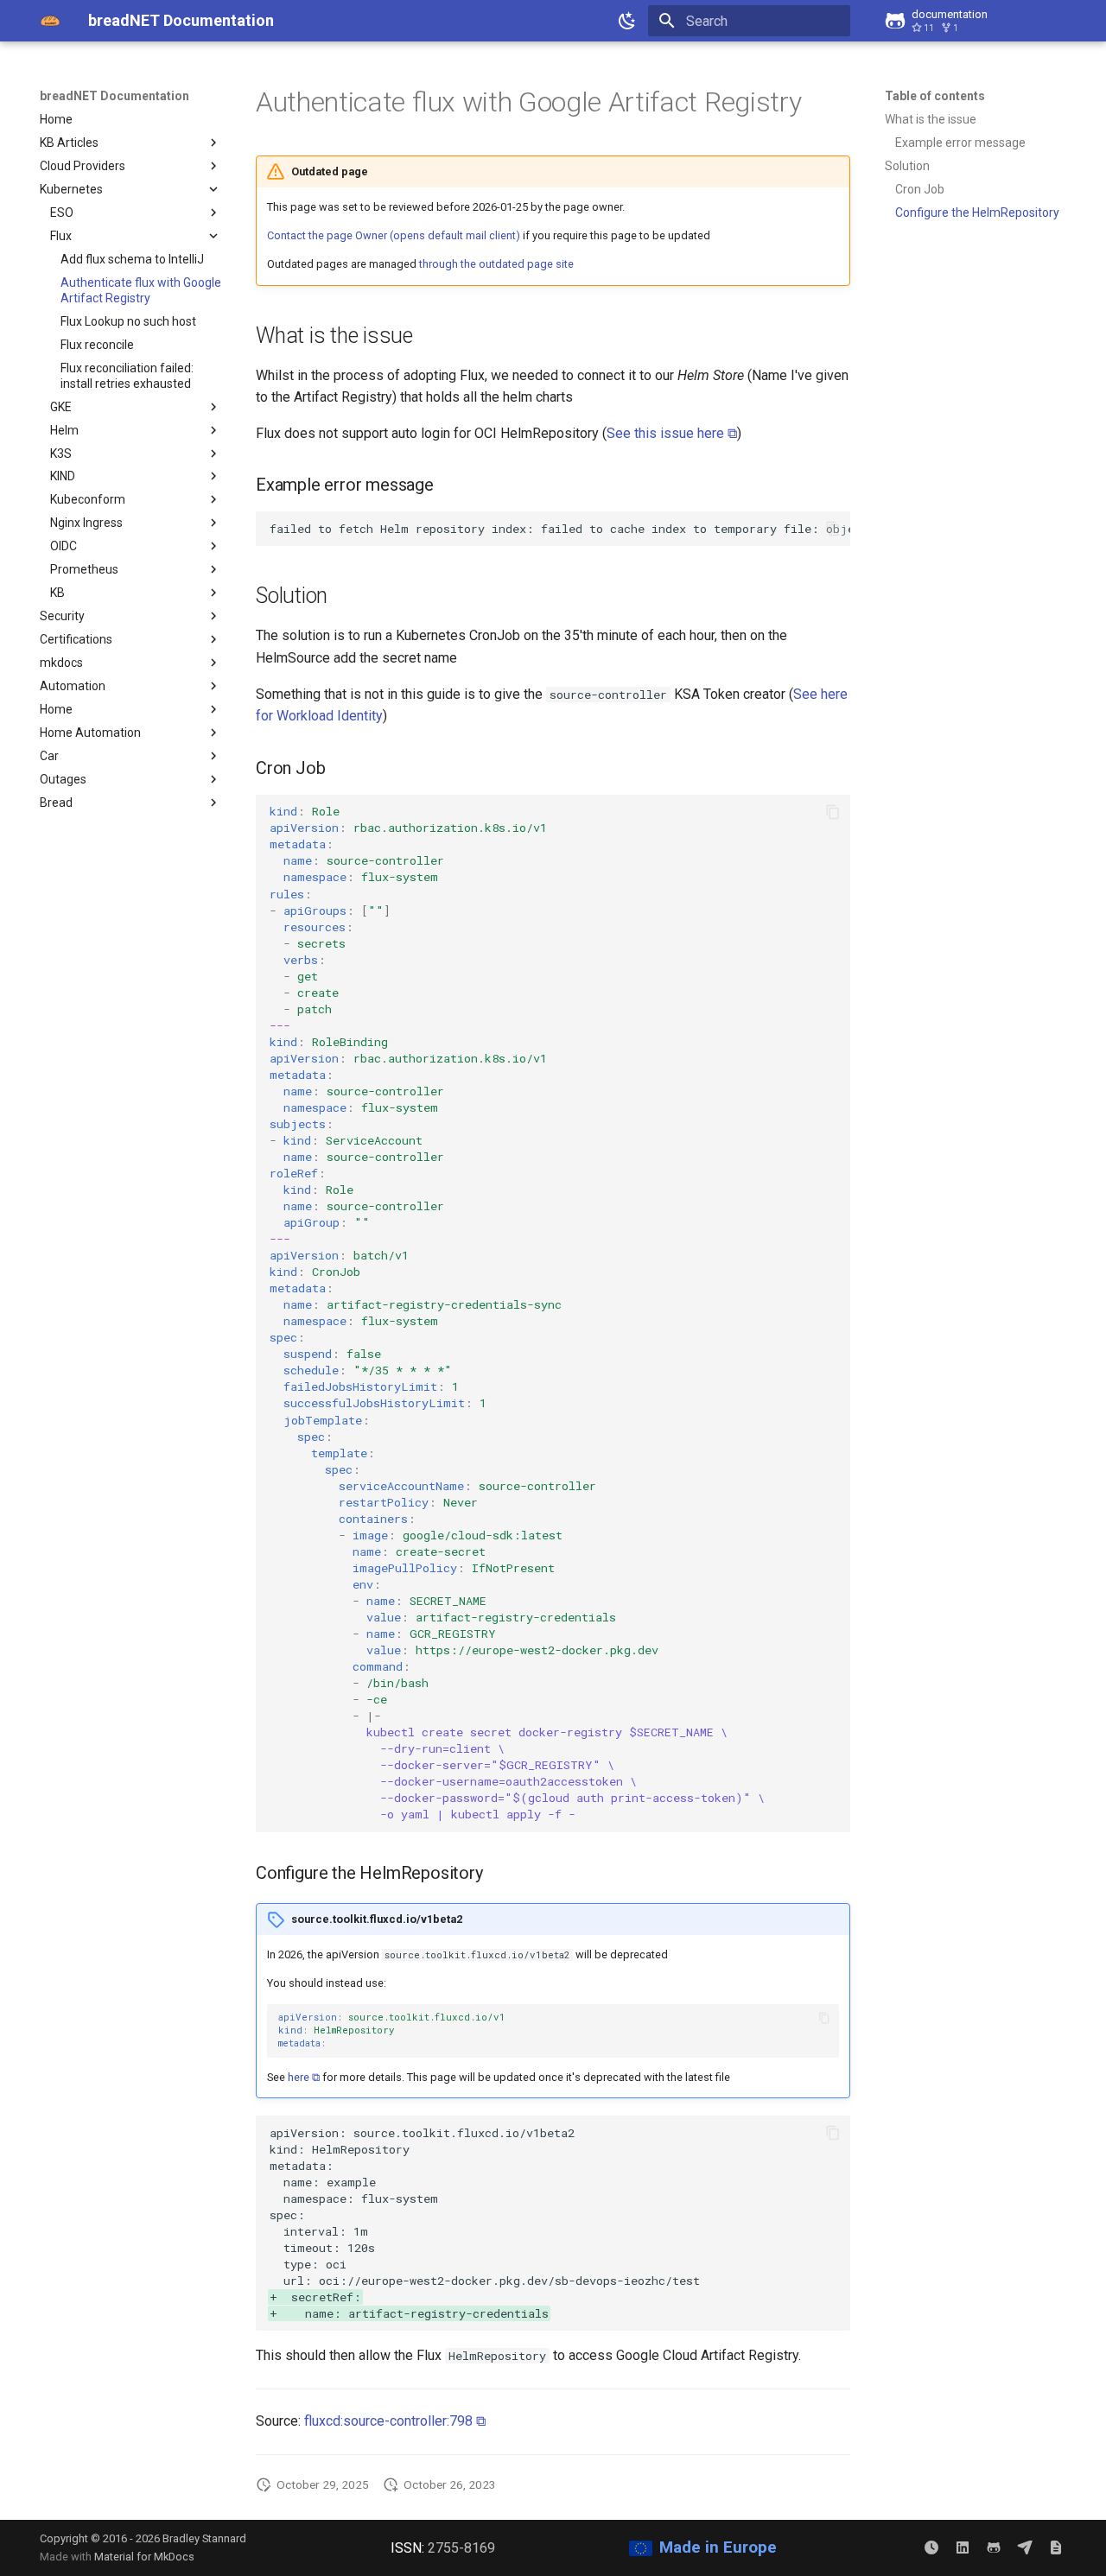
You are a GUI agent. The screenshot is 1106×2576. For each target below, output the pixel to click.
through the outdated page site (496, 264)
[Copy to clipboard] (833, 529)
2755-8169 (461, 2548)
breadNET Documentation (114, 96)
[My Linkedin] (963, 2547)
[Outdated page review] (931, 2547)
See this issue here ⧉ (672, 433)
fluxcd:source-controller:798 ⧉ (395, 2421)
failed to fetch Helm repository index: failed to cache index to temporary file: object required (560, 529)
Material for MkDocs (144, 2557)
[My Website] (1056, 2547)
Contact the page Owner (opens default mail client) (394, 235)
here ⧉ (304, 2077)
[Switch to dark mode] (627, 21)
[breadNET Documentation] (50, 21)
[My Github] (994, 2547)
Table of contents (935, 96)
